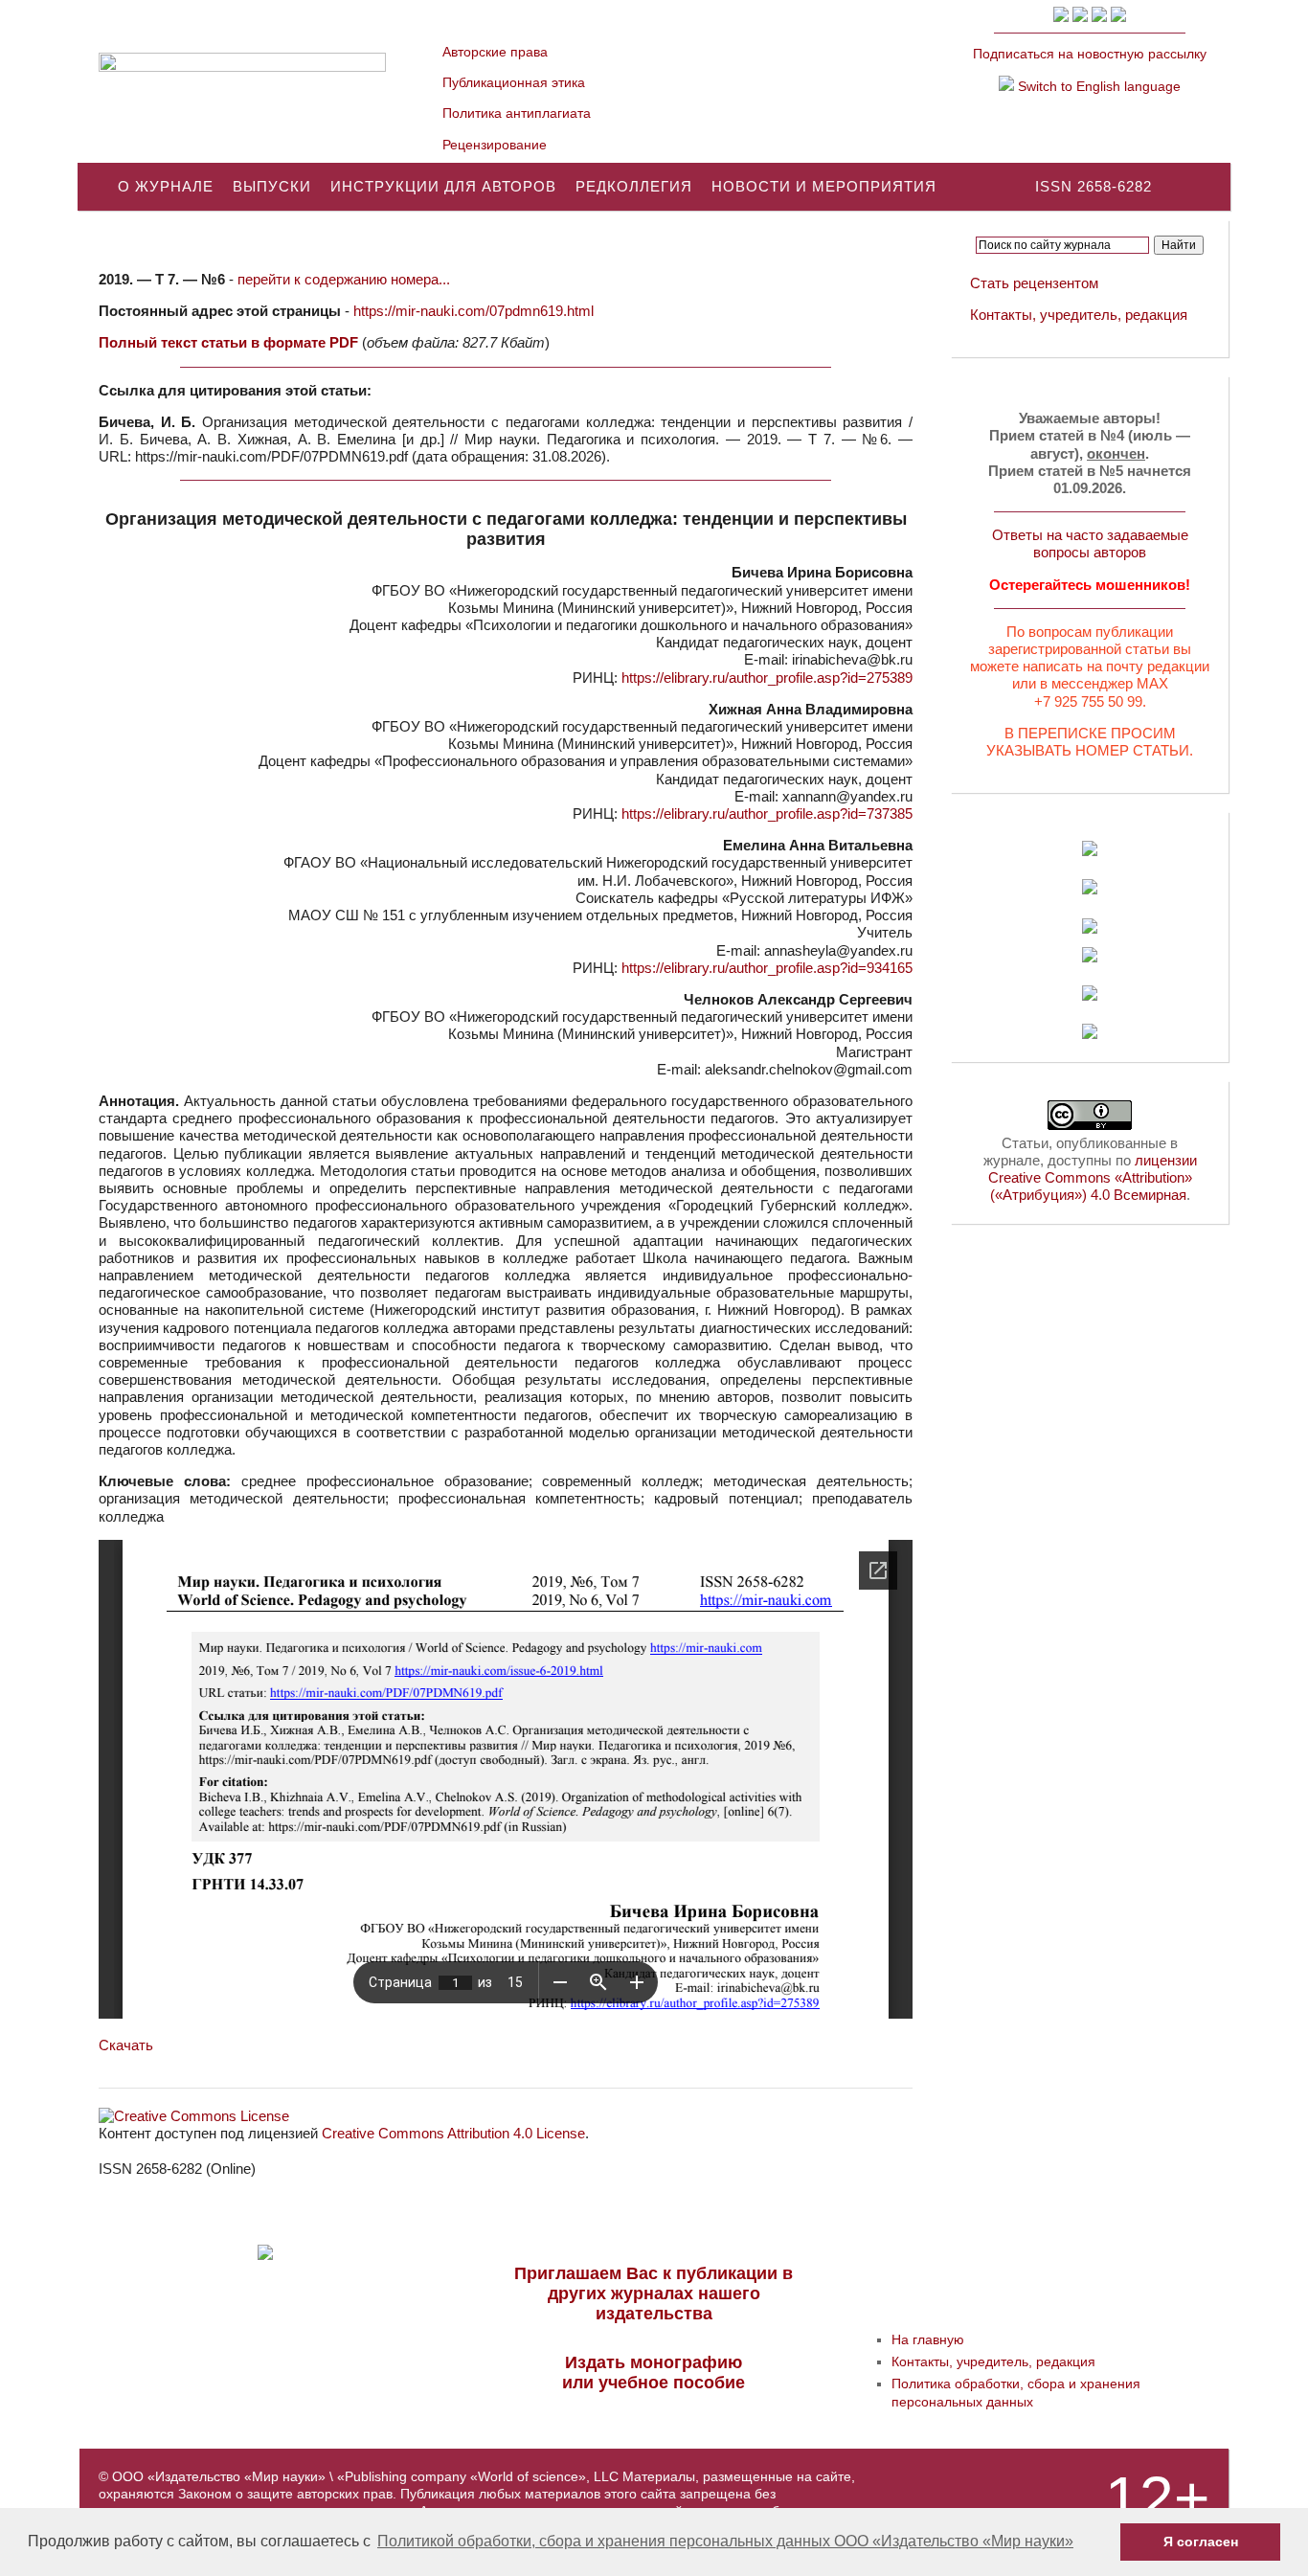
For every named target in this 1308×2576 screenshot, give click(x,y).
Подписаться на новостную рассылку (1090, 54)
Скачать (126, 2045)
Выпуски (272, 186)
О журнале (166, 186)
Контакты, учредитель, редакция (1079, 315)
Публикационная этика (514, 82)
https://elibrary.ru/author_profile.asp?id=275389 (767, 678)
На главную (928, 2339)
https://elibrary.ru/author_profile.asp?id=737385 (767, 813)
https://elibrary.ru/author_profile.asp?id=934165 (767, 968)
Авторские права (495, 52)
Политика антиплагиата (517, 113)
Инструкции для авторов (443, 186)
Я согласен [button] (1201, 2542)
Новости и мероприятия (824, 186)
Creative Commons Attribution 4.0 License (453, 2133)
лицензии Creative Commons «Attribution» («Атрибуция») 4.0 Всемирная (1093, 1177)
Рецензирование (495, 145)
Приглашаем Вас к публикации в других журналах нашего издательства (654, 2294)
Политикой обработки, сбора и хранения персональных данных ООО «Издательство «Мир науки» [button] (725, 2541)
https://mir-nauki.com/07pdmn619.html (474, 311)
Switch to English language (1097, 86)
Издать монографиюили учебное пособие (654, 2373)
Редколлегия (634, 186)
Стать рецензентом (1034, 283)
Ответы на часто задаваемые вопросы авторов (1090, 543)
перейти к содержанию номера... (344, 279)
